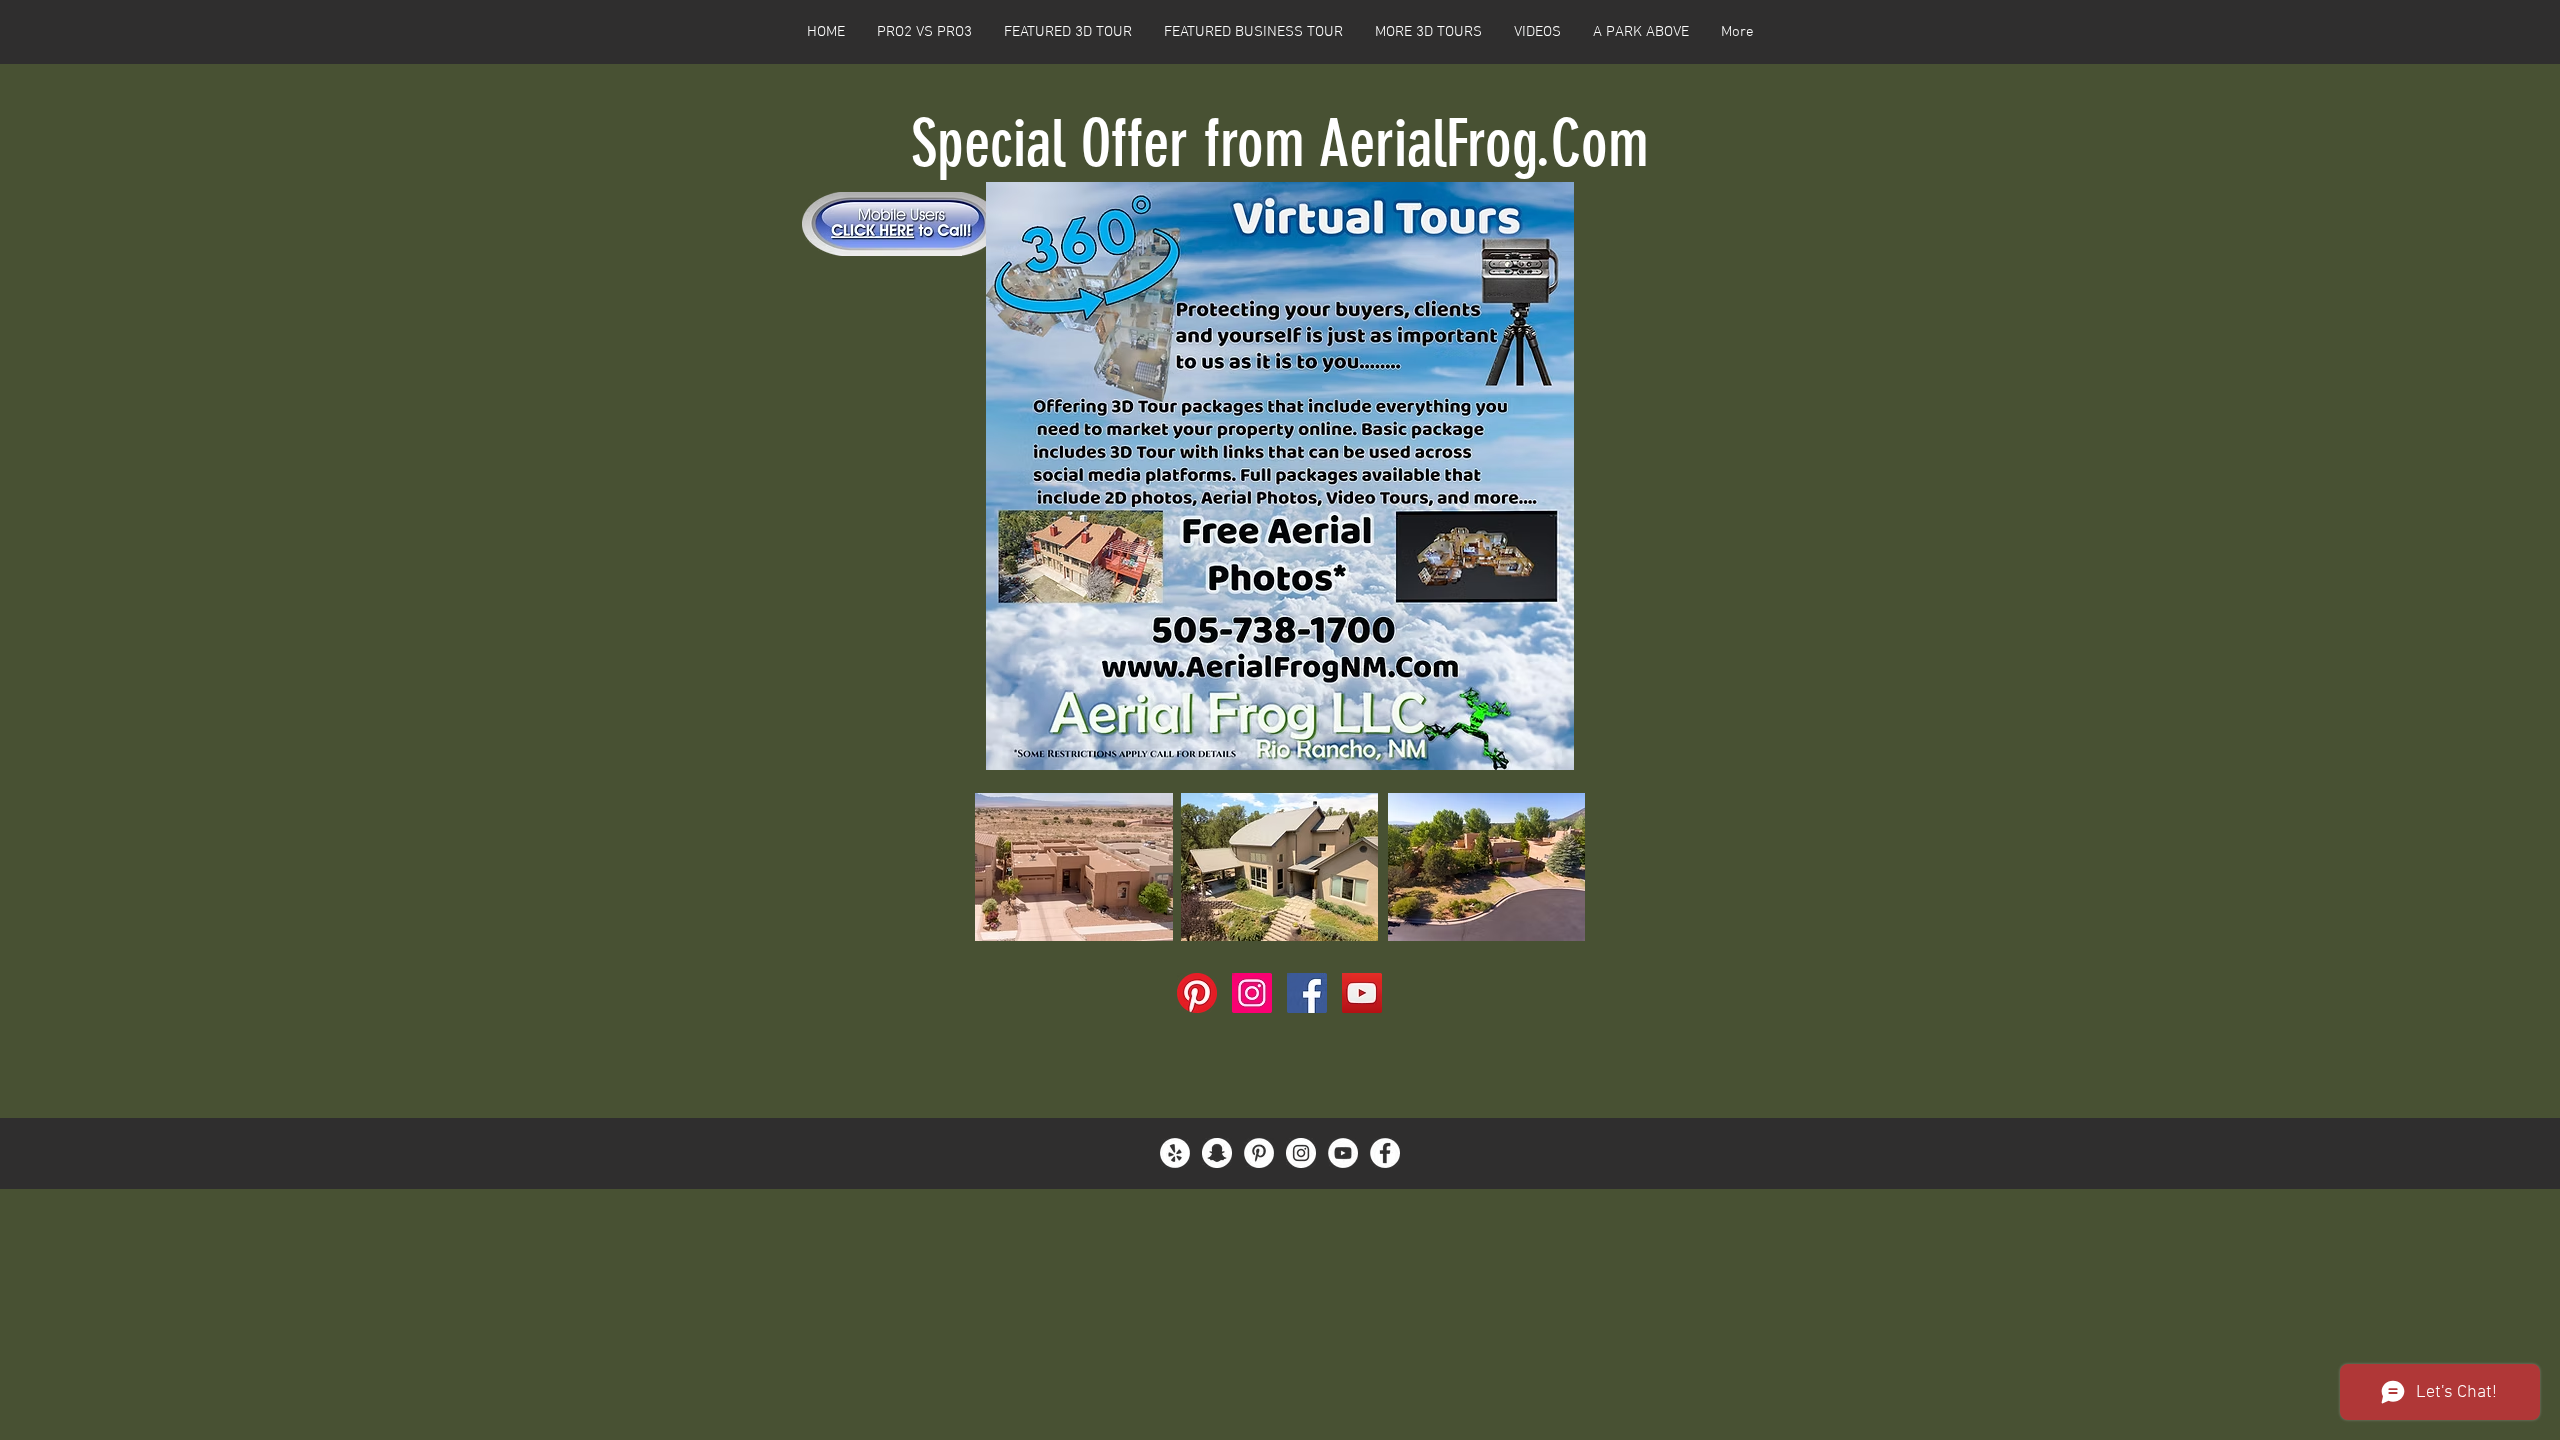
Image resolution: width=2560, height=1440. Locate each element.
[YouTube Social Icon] (1362, 993)
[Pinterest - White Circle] (1259, 1153)
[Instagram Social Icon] (1252, 993)
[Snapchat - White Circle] (1217, 1153)
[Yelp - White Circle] (1175, 1153)
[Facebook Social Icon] (1307, 993)
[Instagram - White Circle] (1301, 1153)
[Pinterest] (1197, 993)
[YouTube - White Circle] (1343, 1153)
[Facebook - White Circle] (1385, 1153)
